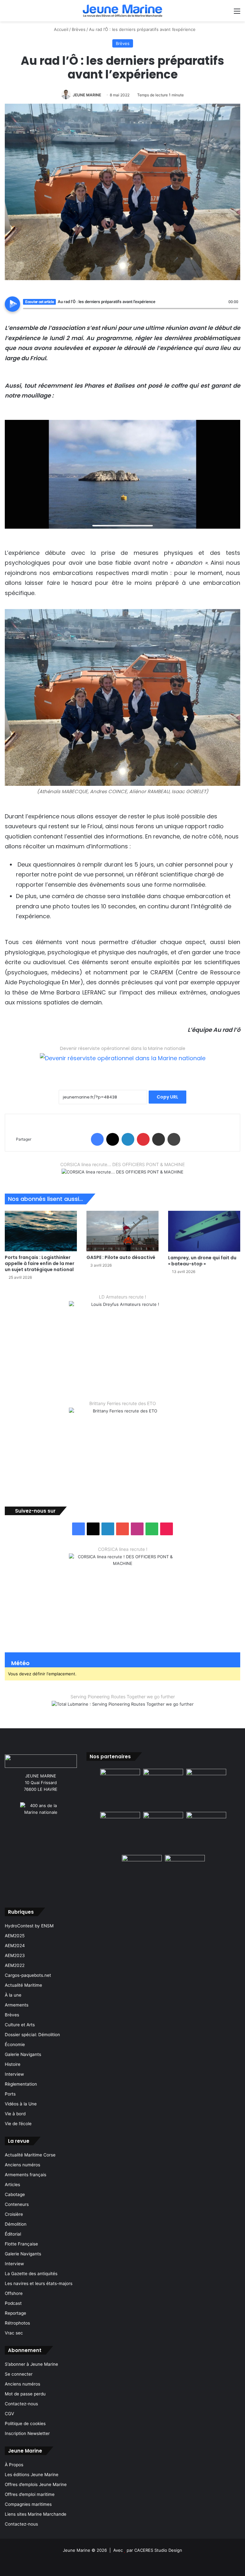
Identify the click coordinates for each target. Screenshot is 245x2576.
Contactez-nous (21, 2404)
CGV (9, 2414)
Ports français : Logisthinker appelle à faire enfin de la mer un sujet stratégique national (40, 1263)
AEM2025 (15, 1936)
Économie (15, 2044)
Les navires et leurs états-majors (39, 2283)
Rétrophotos (17, 2323)
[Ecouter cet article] (12, 304)
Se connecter (19, 2374)
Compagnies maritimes (28, 2504)
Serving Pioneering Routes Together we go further (123, 1697)
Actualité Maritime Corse (30, 2155)
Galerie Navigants (23, 2054)
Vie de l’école (18, 2124)
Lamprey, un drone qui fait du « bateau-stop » (202, 1261)
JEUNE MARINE (87, 95)
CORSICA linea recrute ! (123, 1549)
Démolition (16, 2224)
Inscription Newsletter (27, 2433)
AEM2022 (15, 1965)
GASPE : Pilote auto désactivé (121, 1257)
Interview (14, 2074)
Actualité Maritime (23, 1985)
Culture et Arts (20, 2025)
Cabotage (15, 2194)
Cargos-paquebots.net (28, 1975)
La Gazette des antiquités (31, 2274)
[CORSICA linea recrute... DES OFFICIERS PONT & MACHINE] (122, 1176)
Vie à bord (15, 2114)
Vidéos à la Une (21, 2104)
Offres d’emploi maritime (30, 2494)
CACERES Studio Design (158, 2550)
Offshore (14, 2293)
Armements (17, 2005)
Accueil (60, 29)
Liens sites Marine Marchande (36, 2514)
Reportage (15, 2313)
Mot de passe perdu (25, 2394)
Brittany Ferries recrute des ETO (123, 1403)
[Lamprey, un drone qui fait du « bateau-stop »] (204, 1231)
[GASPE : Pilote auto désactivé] (122, 1231)
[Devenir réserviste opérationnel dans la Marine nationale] (123, 1063)
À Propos (14, 2465)
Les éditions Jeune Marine (32, 2475)
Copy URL (167, 1097)
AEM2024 (15, 1946)
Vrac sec (14, 2333)
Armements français (26, 2175)
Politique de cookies (25, 2423)
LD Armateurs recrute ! (122, 1297)
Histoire (13, 2064)
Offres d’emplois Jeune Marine (36, 2484)
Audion (234, 312)
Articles (12, 2185)
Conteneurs (17, 2204)
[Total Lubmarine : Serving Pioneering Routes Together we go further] (123, 1709)
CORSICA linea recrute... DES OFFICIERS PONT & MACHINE (122, 1164)
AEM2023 (15, 1955)
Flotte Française (21, 2244)
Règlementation (21, 2084)
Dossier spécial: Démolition (32, 2035)
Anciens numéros (22, 2165)
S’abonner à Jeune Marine (31, 2364)
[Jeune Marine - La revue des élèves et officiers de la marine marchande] (122, 11)
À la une (13, 1995)
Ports (10, 2094)
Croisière (14, 2214)
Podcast (13, 2303)
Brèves (79, 29)
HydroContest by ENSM (29, 1926)
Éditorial (13, 2234)
